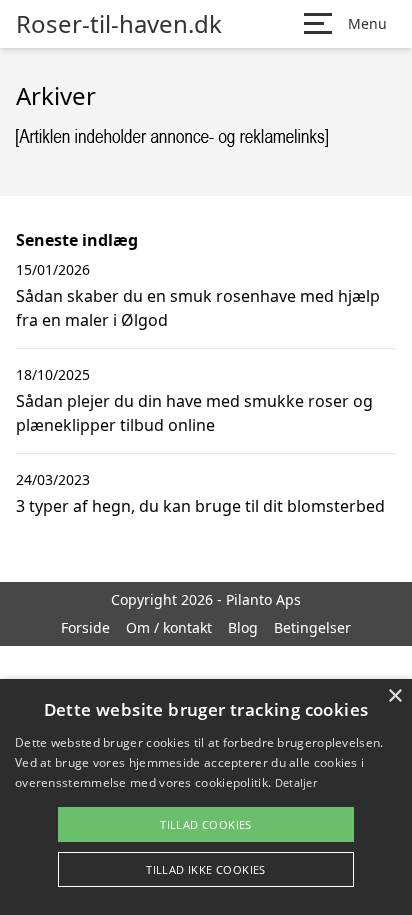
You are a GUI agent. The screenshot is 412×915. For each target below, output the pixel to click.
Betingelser (312, 627)
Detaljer (296, 782)
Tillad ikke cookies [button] (206, 869)
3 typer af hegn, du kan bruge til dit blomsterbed (200, 506)
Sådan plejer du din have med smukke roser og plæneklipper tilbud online (194, 413)
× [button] (394, 696)
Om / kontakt (169, 627)
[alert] (206, 797)
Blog (243, 627)
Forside (85, 627)
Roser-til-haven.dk (119, 24)
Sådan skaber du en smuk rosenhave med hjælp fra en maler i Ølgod (198, 308)
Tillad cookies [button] (206, 824)
